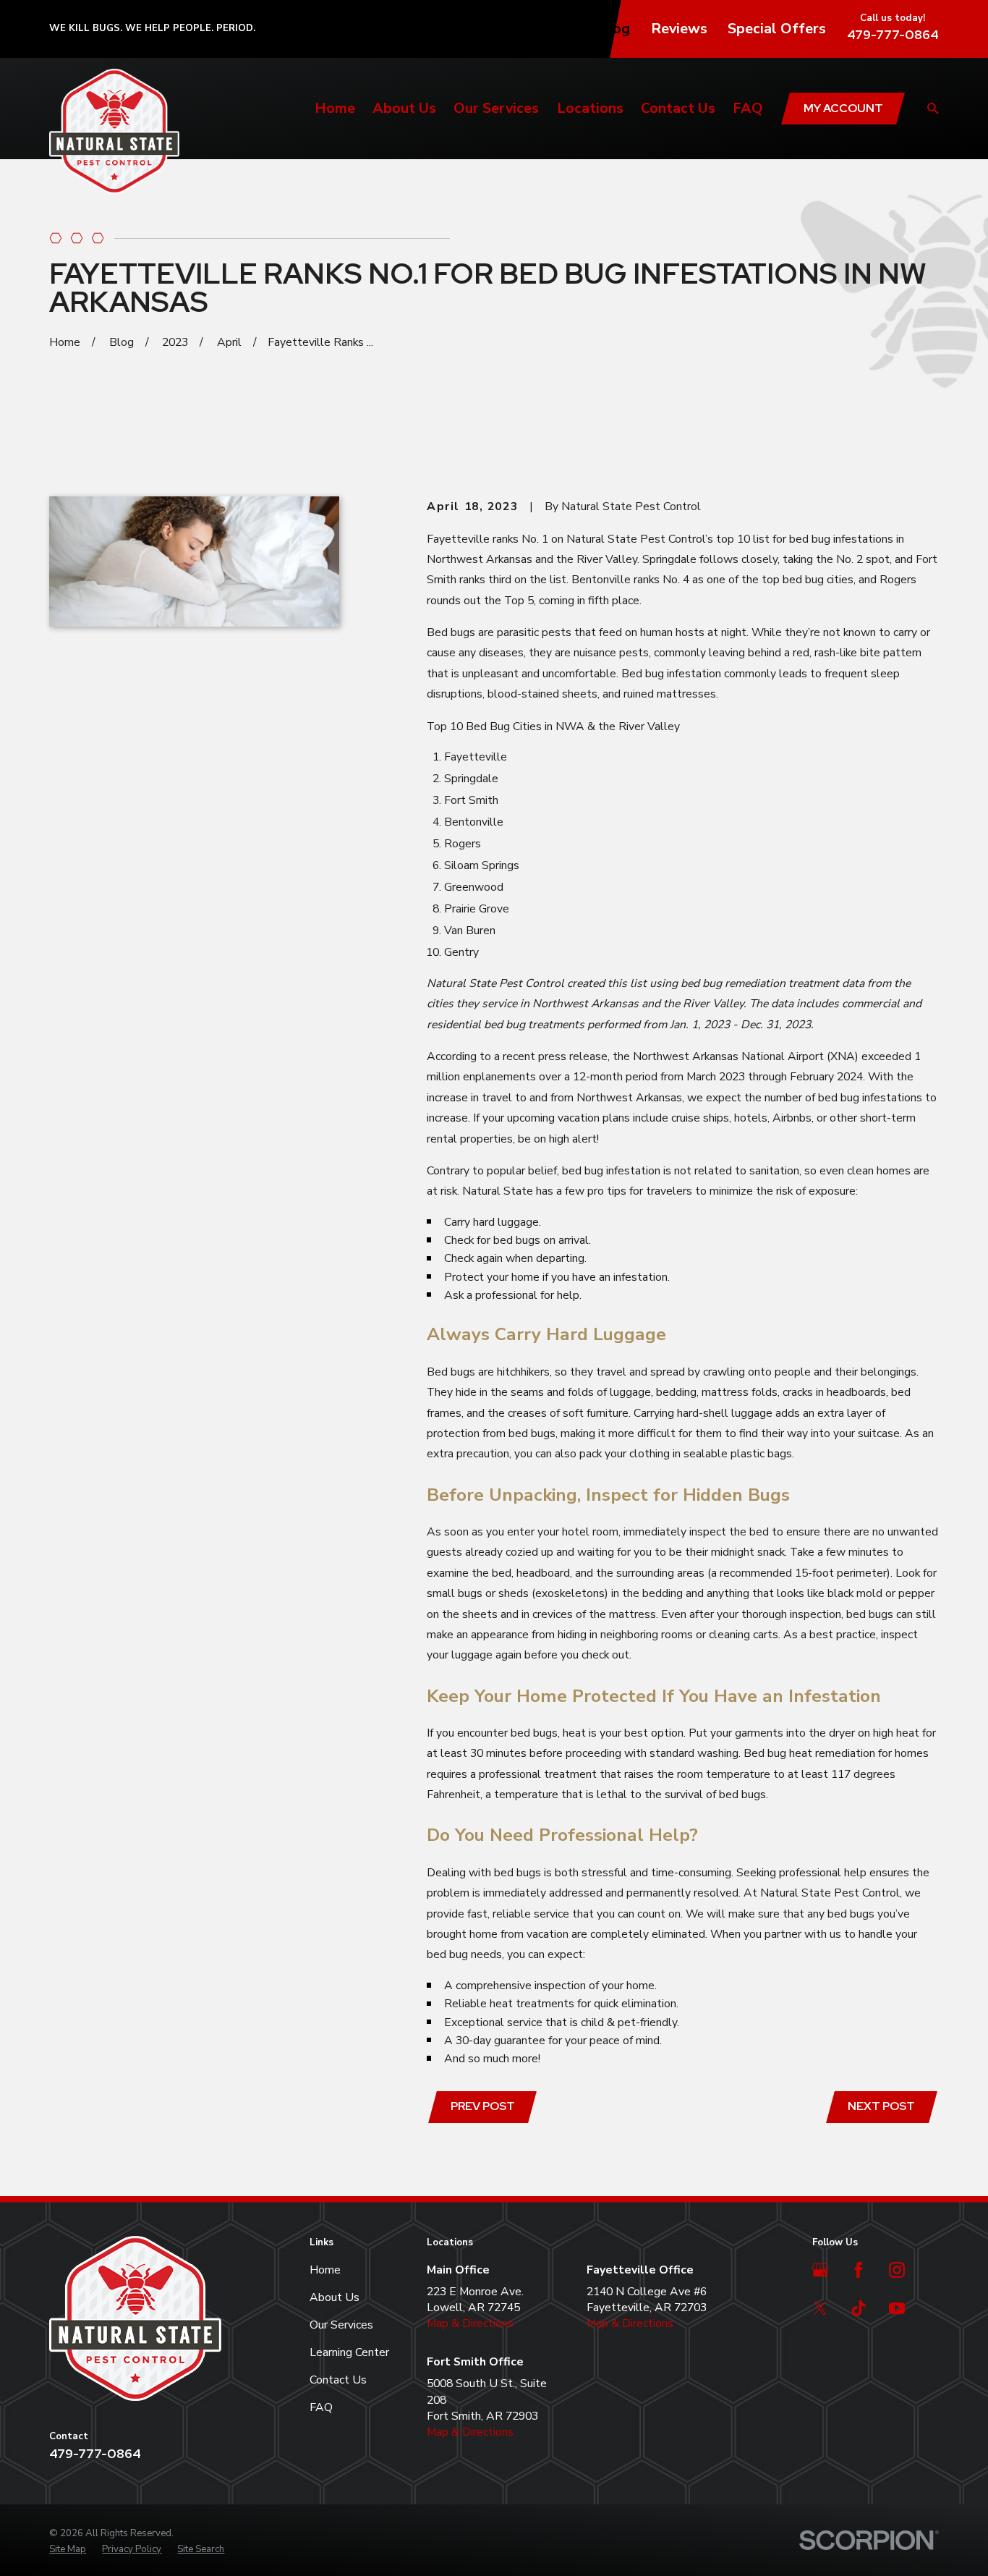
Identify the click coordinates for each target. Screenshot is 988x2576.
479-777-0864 (893, 34)
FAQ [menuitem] (748, 108)
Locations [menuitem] (590, 108)
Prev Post (483, 2106)
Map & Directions (470, 2323)
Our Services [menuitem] (496, 108)
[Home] (114, 131)
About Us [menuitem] (404, 108)
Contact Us (338, 2380)
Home (325, 2270)
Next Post (881, 2106)
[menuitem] (68, 2549)
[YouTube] (897, 2308)
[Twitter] (820, 2308)
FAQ (321, 2407)
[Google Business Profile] (820, 2270)
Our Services (341, 2325)
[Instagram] (897, 2270)
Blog (614, 29)
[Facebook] (859, 2270)
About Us (335, 2297)
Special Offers (777, 29)
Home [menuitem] (335, 108)
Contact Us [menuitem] (678, 108)
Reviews (679, 29)
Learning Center (349, 2352)
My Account (843, 108)
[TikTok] (859, 2308)
